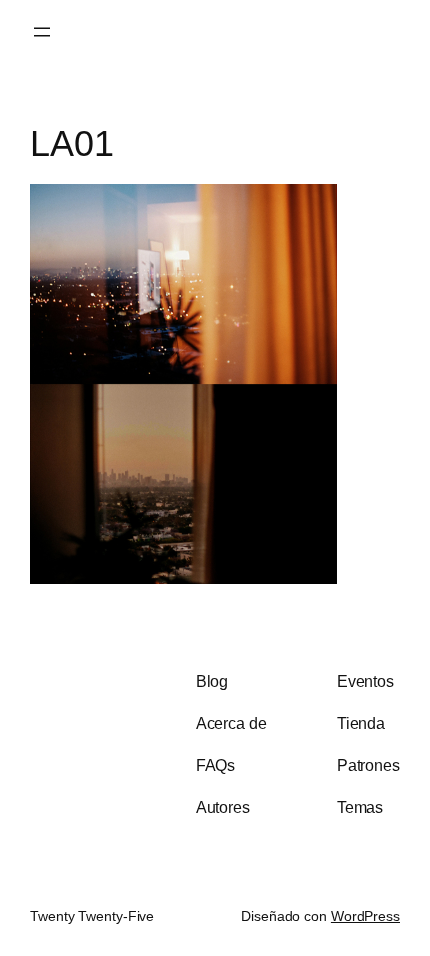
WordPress (365, 916)
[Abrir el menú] (42, 32)
